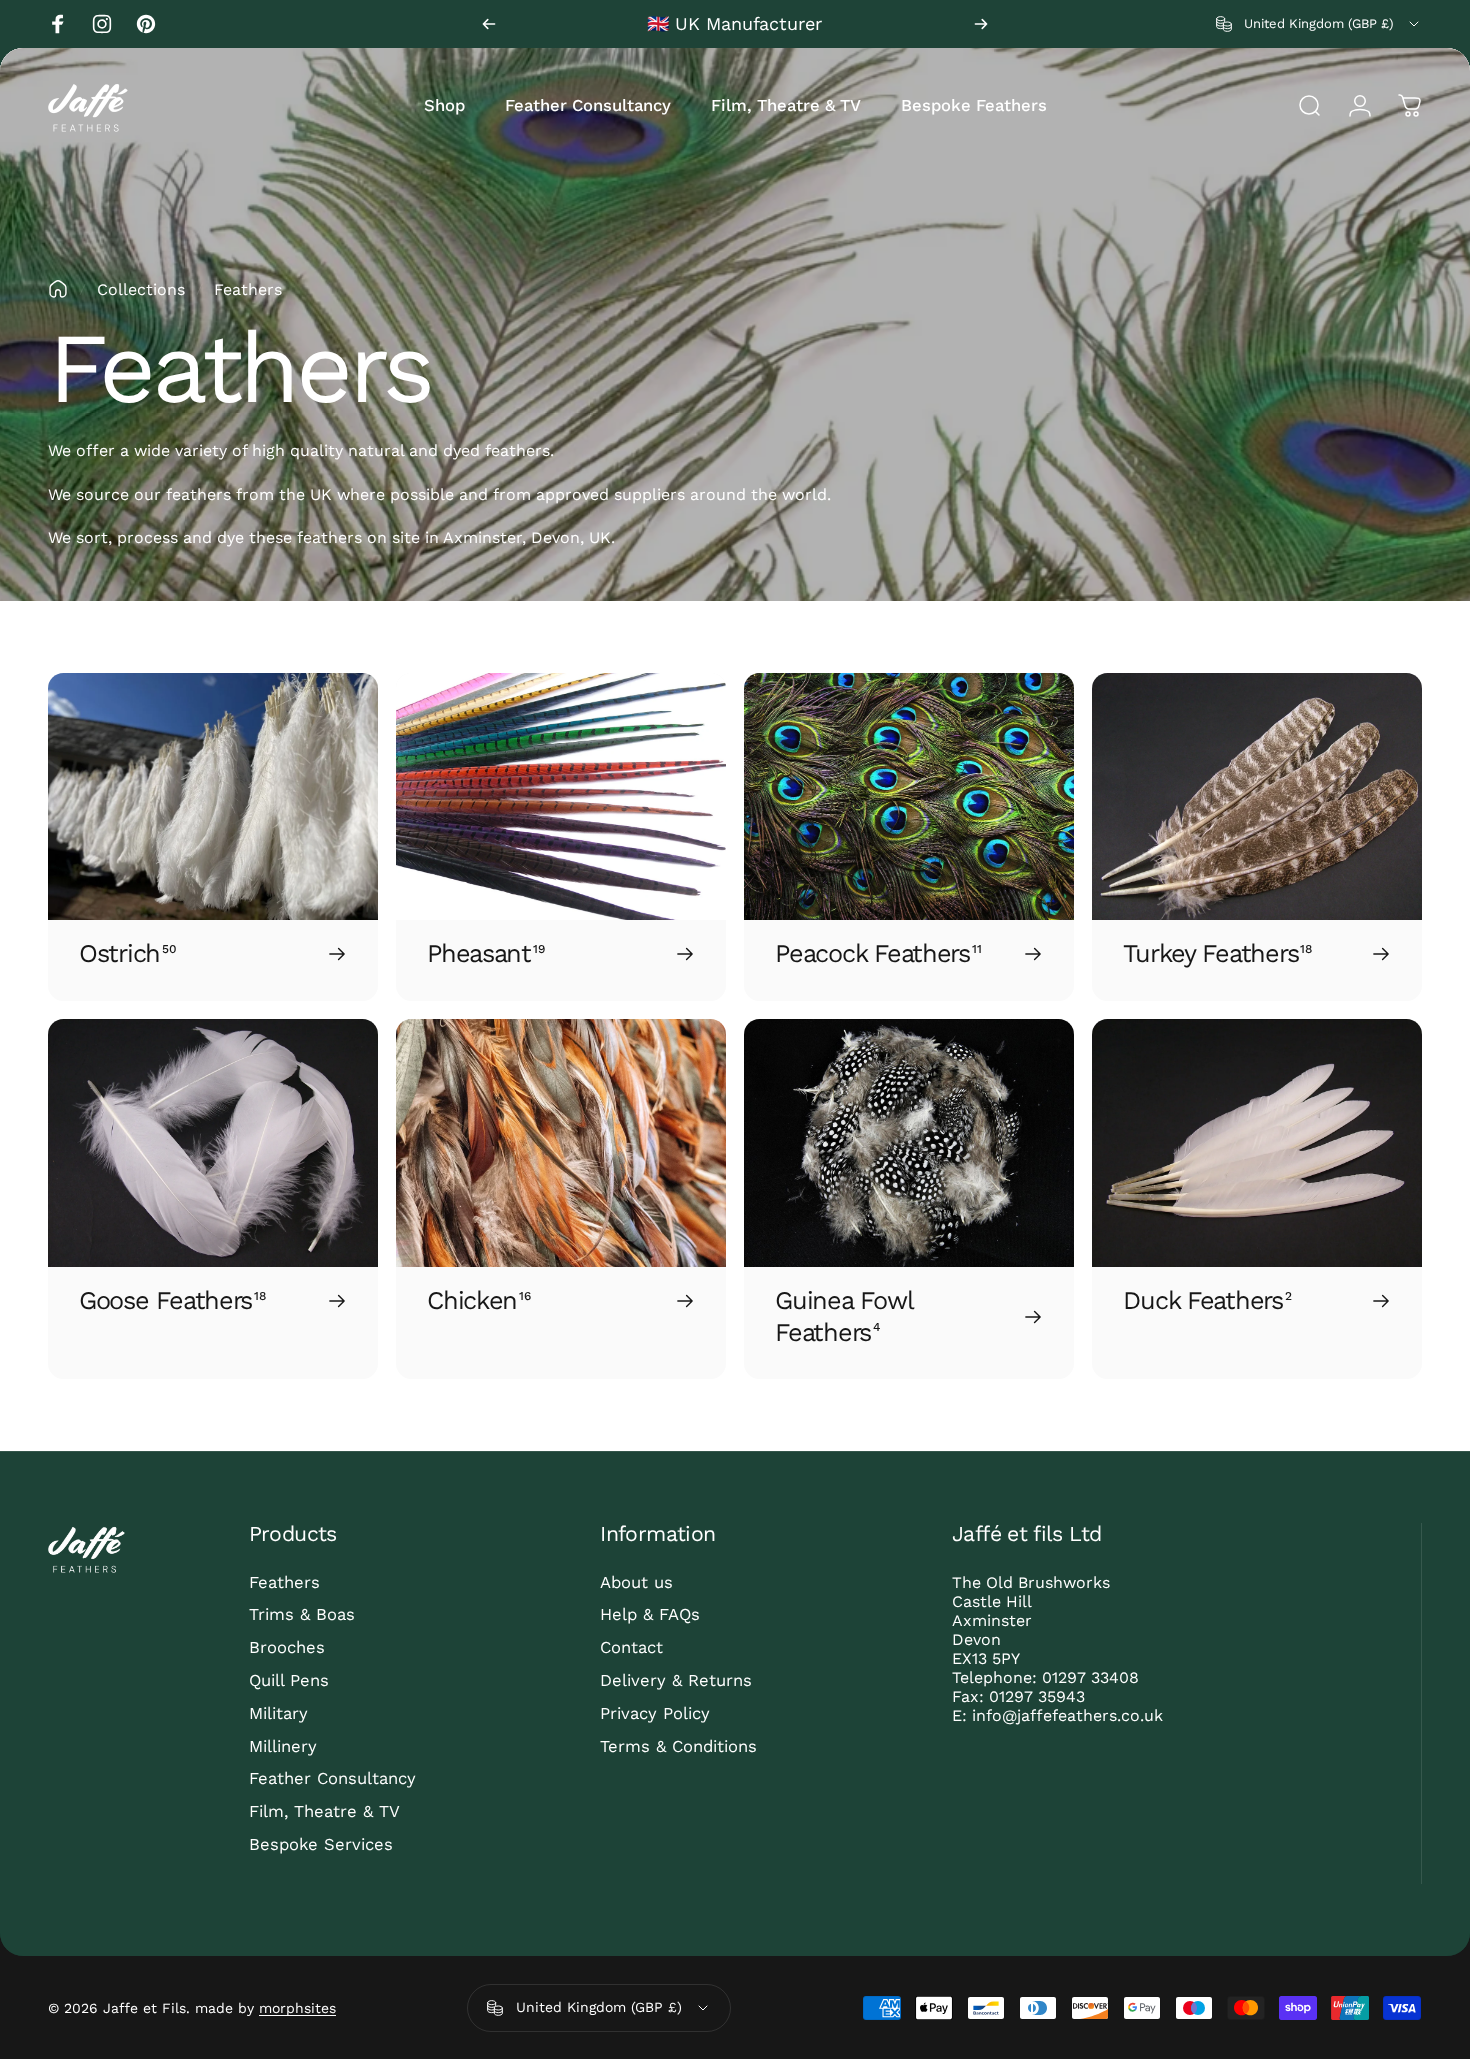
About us (636, 1582)
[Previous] (489, 24)
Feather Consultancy (332, 1778)
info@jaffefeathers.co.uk (1067, 1715)
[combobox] (1319, 24)
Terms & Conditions (678, 1746)
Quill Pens (289, 1680)
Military (278, 1713)
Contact (631, 1647)
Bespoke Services (321, 1844)
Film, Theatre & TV (324, 1811)
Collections (141, 289)
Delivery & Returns (676, 1680)
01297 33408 (1090, 1677)
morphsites (297, 2008)
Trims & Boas (302, 1614)
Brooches (287, 1647)
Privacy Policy (655, 1713)
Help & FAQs (650, 1614)
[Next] (981, 24)
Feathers (284, 1582)
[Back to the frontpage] (58, 289)
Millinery (283, 1746)
